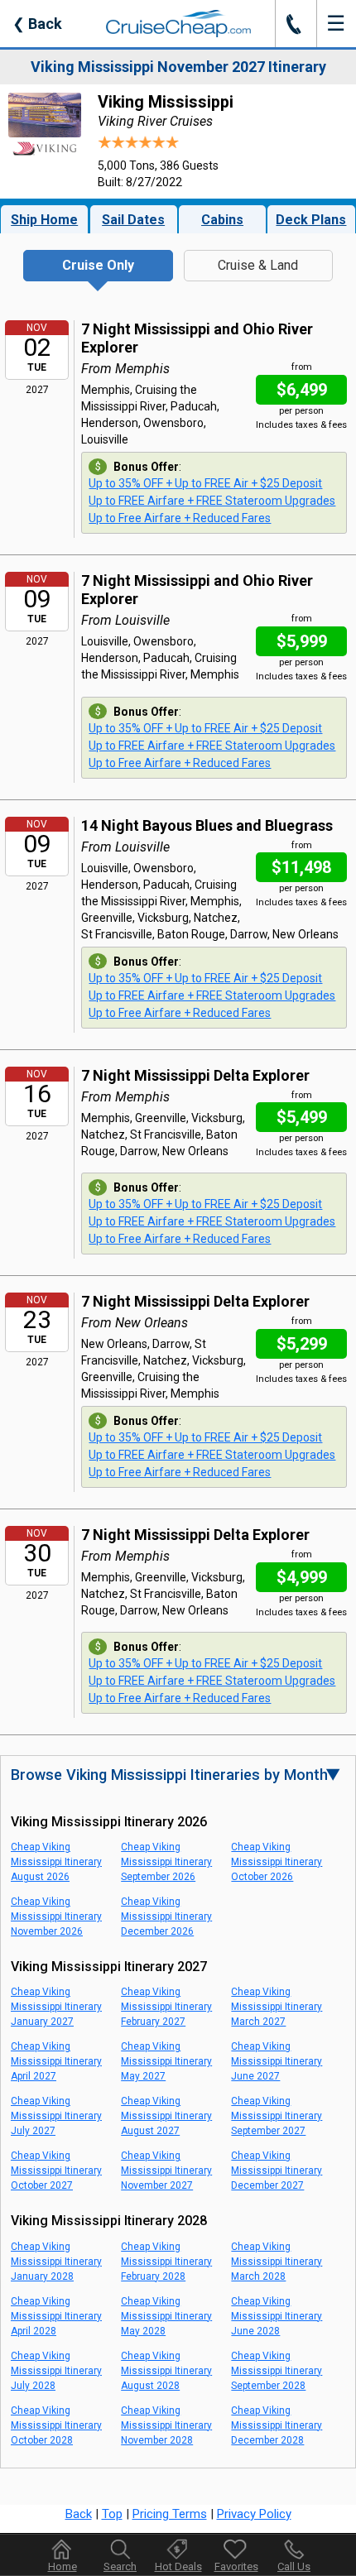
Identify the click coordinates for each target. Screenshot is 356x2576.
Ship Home (44, 220)
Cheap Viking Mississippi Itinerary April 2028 (56, 2316)
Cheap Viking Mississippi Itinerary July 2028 (56, 2371)
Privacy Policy (254, 2514)
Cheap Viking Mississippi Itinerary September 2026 (166, 1862)
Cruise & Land (258, 265)
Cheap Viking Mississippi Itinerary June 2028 (277, 2316)
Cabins (222, 220)
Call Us (294, 2566)
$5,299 (302, 1344)
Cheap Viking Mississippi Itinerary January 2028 (56, 2262)
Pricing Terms (170, 2514)
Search (120, 2566)
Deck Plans (311, 220)
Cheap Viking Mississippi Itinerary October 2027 (56, 2171)
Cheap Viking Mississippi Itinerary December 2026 (166, 1916)
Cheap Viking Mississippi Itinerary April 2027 (56, 2061)
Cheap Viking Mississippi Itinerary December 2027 (277, 2171)
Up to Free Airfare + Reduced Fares (180, 518)
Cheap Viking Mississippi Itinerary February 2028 (166, 2262)
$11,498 (301, 867)
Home (63, 2566)
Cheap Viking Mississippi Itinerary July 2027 (56, 2116)
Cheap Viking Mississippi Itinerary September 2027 (277, 2116)
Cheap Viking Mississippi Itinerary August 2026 (56, 1862)
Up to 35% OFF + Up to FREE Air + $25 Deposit (205, 483)
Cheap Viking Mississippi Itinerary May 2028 (166, 2316)
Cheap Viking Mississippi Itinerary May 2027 (166, 2061)
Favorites (236, 2566)
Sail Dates (133, 220)
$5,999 (302, 641)
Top (112, 2514)
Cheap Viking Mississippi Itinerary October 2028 (56, 2425)
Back (37, 24)
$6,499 (302, 390)
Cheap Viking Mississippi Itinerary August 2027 (166, 2116)
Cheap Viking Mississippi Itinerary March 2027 (277, 2007)
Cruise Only (98, 265)
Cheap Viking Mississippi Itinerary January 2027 (56, 2007)
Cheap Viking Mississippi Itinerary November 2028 (166, 2425)
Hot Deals (178, 2566)
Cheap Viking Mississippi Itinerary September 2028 (277, 2371)
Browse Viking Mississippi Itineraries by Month (176, 1775)
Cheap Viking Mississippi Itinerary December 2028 (277, 2425)
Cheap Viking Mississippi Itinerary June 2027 (277, 2061)
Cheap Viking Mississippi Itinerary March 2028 (277, 2262)
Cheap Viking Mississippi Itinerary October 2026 (277, 1862)
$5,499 (302, 1117)
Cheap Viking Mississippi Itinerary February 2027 (166, 2007)
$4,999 (302, 1577)
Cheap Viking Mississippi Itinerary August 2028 (166, 2371)
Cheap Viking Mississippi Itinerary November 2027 (166, 2171)
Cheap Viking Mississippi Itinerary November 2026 (56, 1916)
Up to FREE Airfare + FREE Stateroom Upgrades (212, 501)
